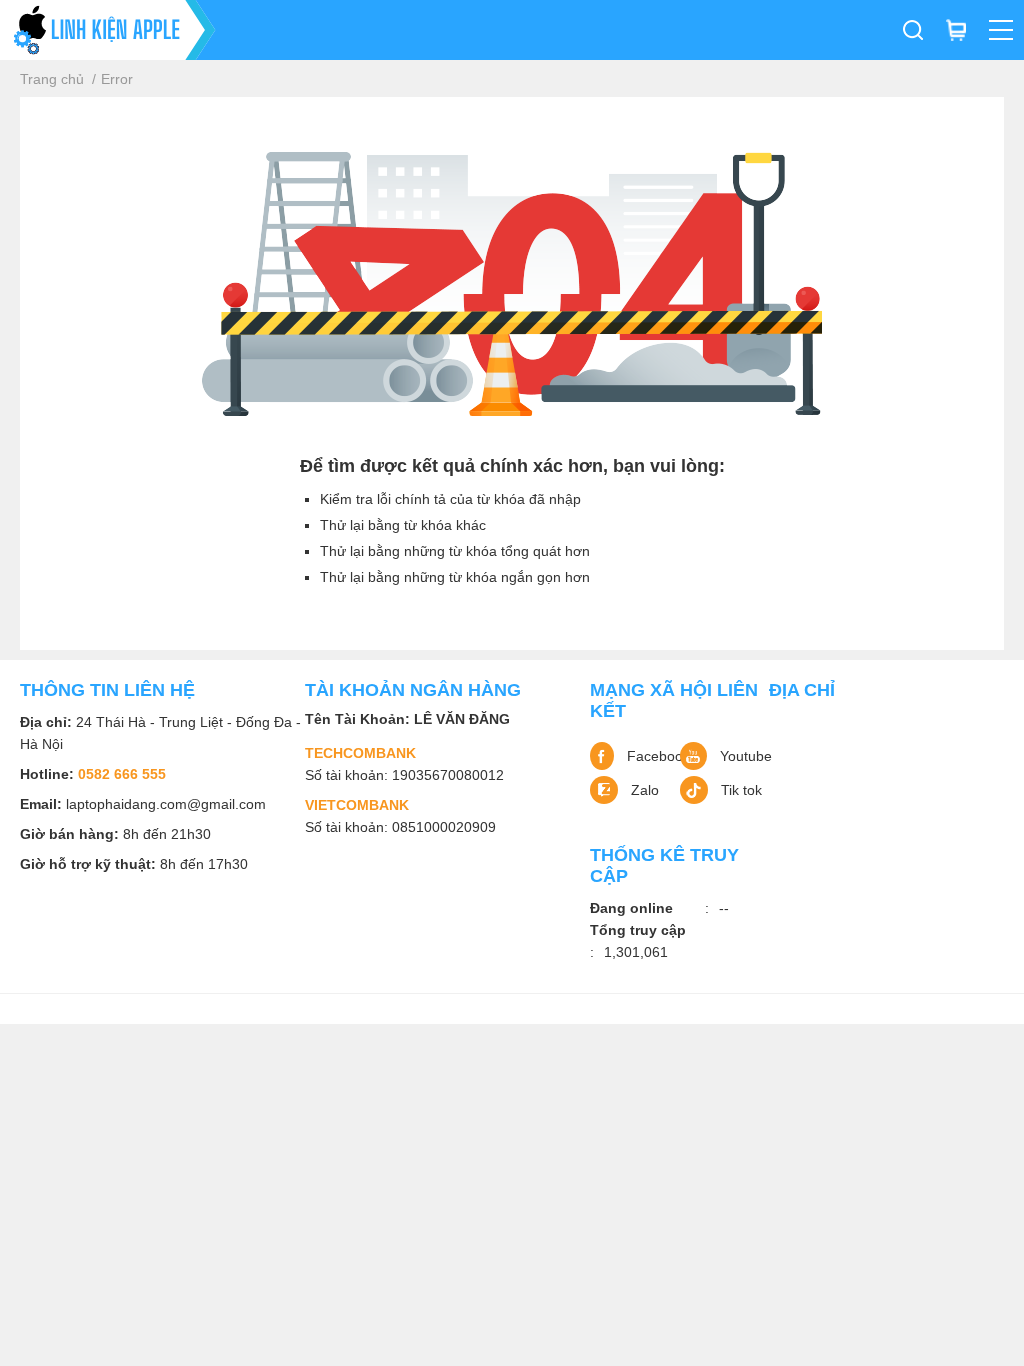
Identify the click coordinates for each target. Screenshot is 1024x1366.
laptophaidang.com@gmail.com (166, 804)
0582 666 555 (122, 774)
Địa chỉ (802, 690)
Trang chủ (52, 79)
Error (117, 79)
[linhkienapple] (108, 30)
